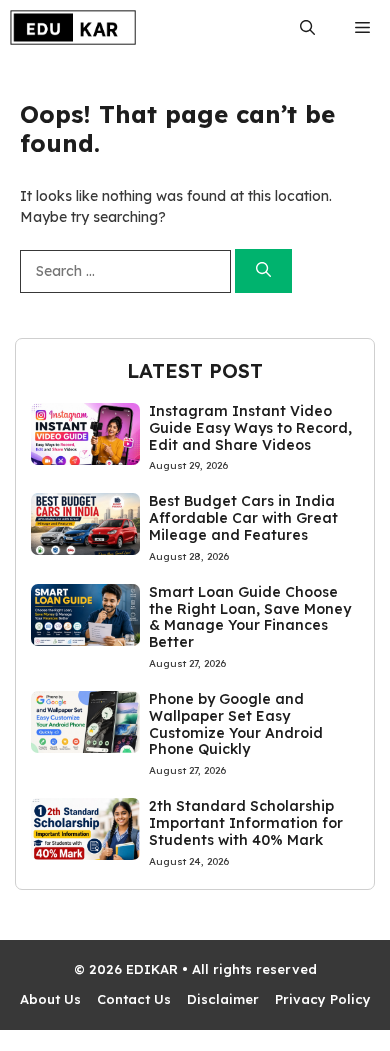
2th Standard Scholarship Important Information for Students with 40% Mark (246, 823)
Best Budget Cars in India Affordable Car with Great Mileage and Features (243, 518)
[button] (307, 27)
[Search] (263, 271)
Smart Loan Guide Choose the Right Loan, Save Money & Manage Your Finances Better (250, 617)
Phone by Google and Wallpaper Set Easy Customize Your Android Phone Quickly (236, 724)
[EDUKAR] (73, 27)
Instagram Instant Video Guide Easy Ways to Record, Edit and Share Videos (250, 428)
